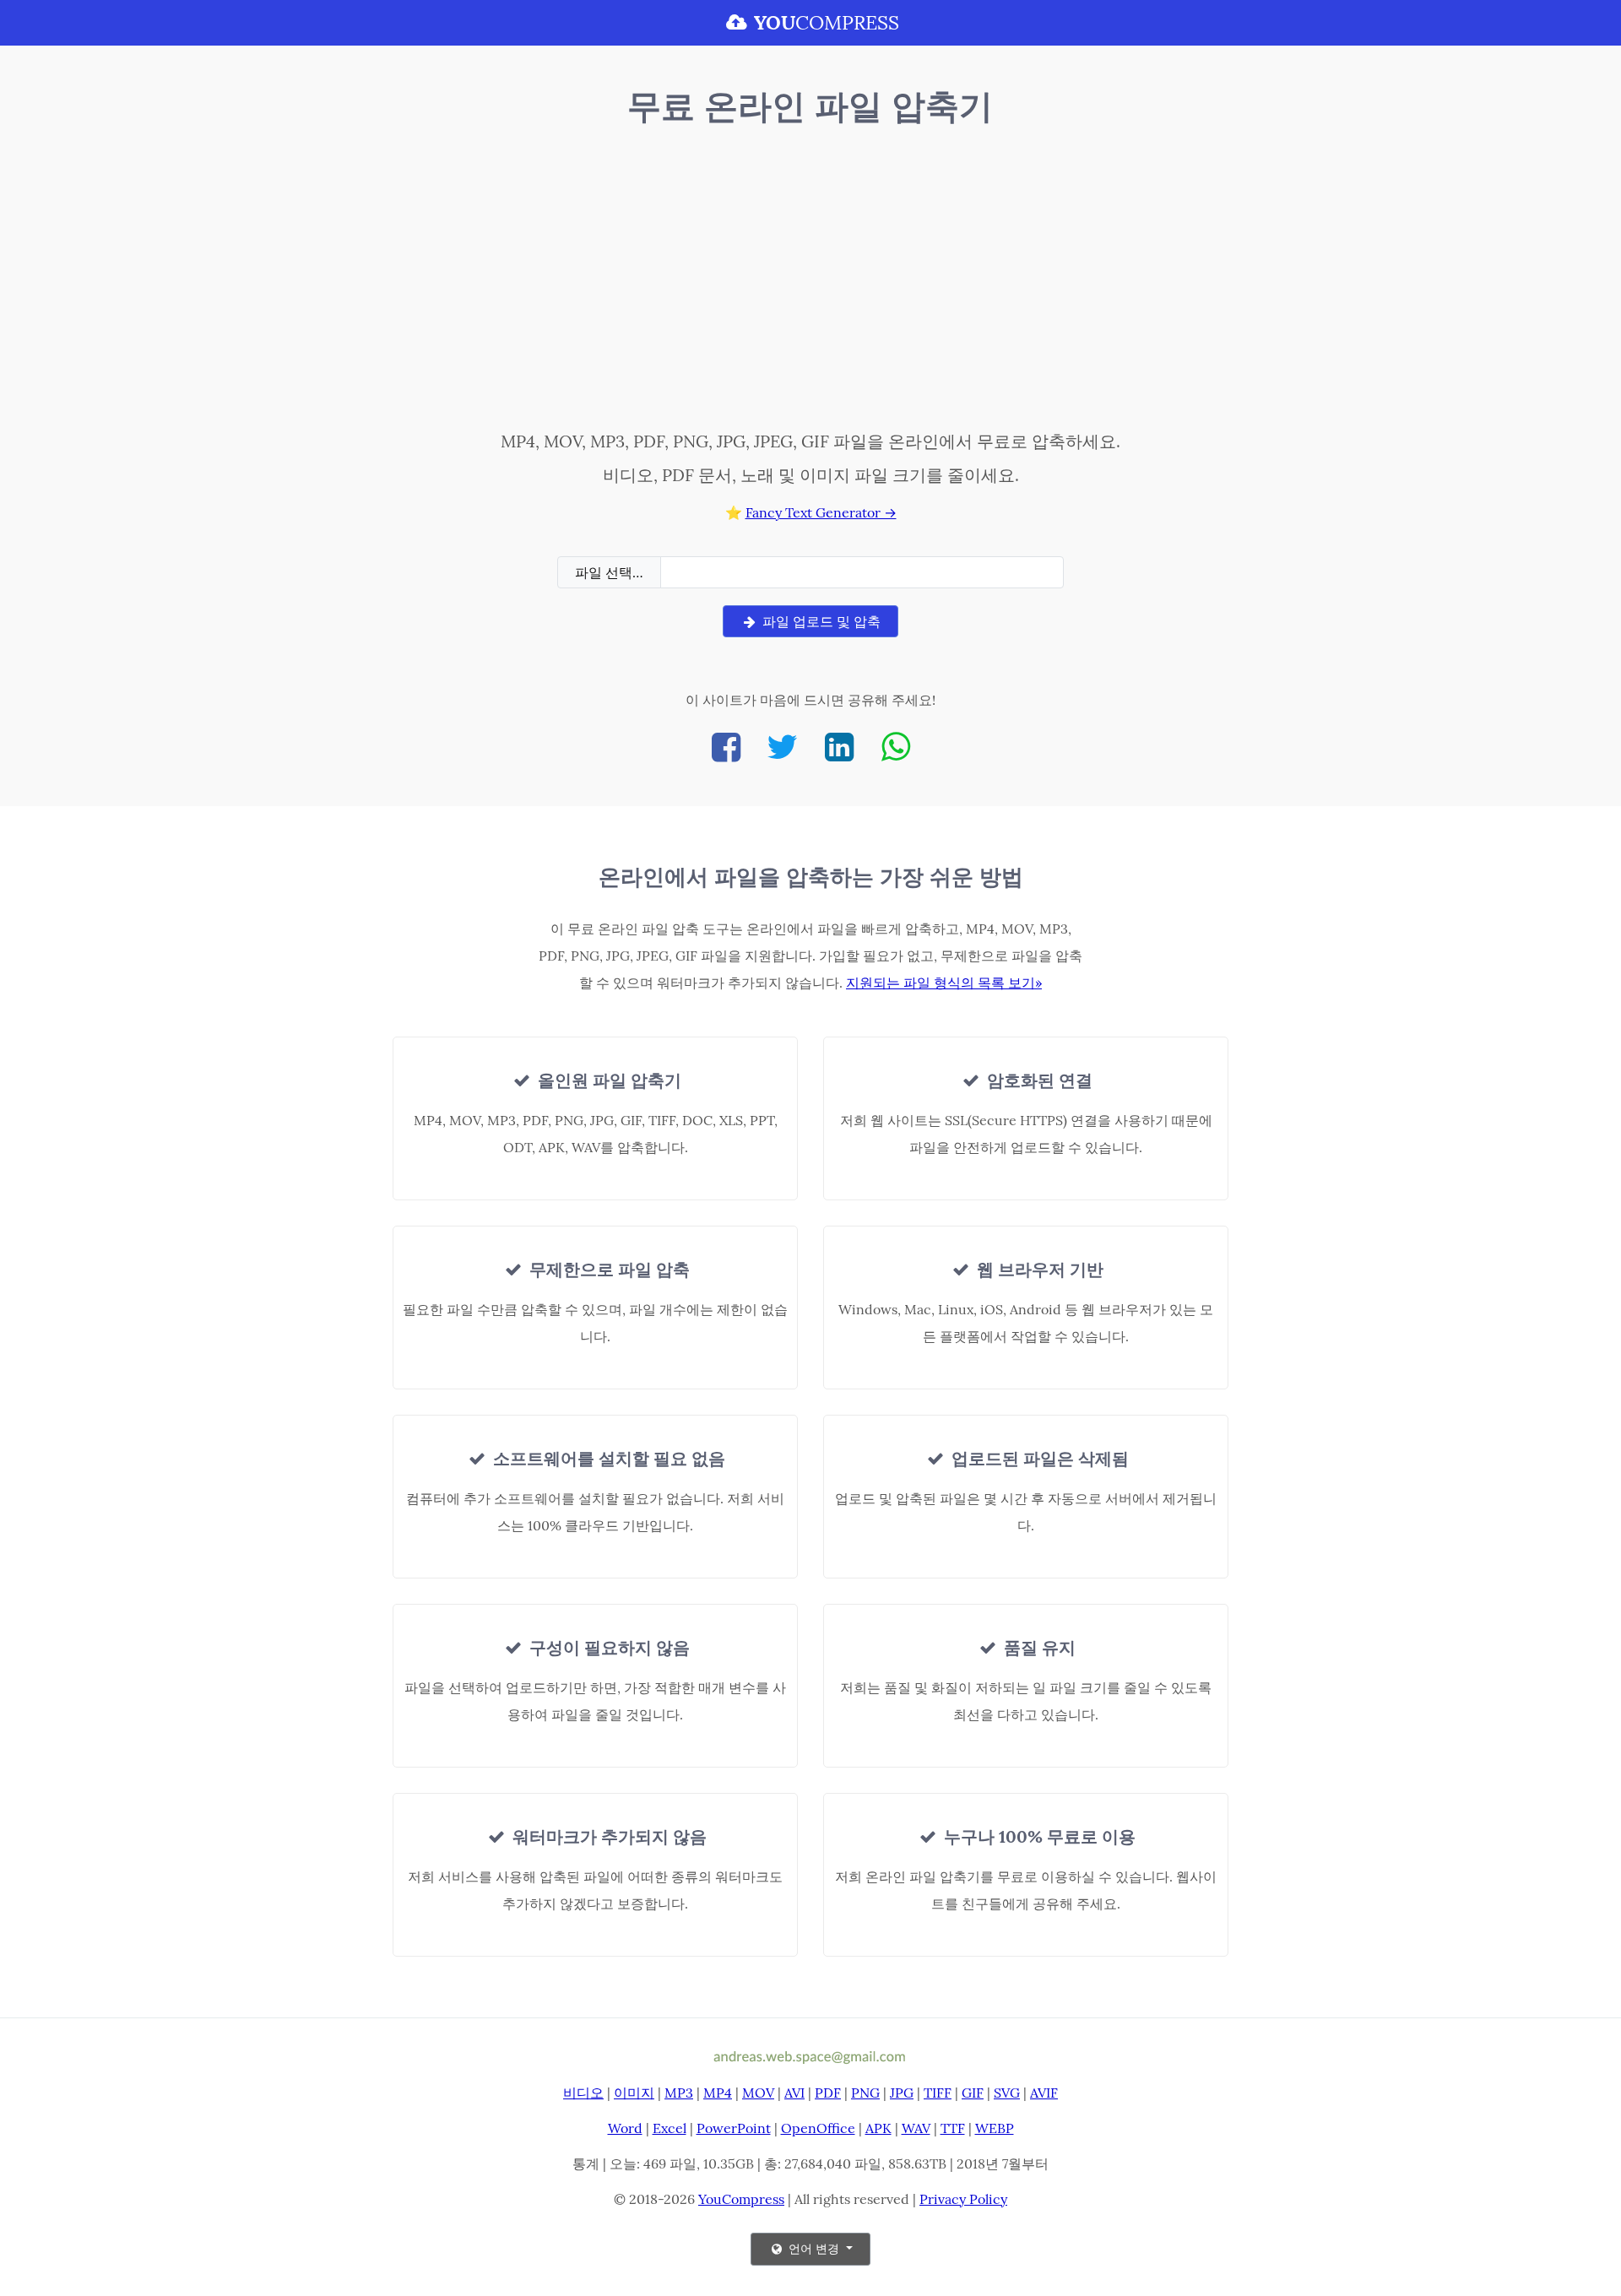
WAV (916, 2128)
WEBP (995, 2128)
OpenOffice (818, 2128)
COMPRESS (827, 22)
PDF (828, 2093)
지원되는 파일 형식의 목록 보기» (944, 983)
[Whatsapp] (896, 747)
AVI (794, 2093)
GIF (973, 2093)
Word (625, 2128)
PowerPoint (734, 2128)
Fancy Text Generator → (821, 512)
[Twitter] (783, 747)
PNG (865, 2093)
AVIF (1044, 2093)
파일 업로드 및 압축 (820, 621)
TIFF (938, 2093)
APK (878, 2128)
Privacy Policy (963, 2199)
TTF (953, 2128)
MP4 (718, 2093)
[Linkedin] (839, 747)
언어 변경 (814, 2249)
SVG (1007, 2093)
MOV (758, 2093)
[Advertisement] (811, 281)
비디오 (583, 2093)
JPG (902, 2093)
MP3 (679, 2093)
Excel (670, 2128)
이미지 (634, 2093)
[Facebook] (726, 747)
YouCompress (741, 2199)
